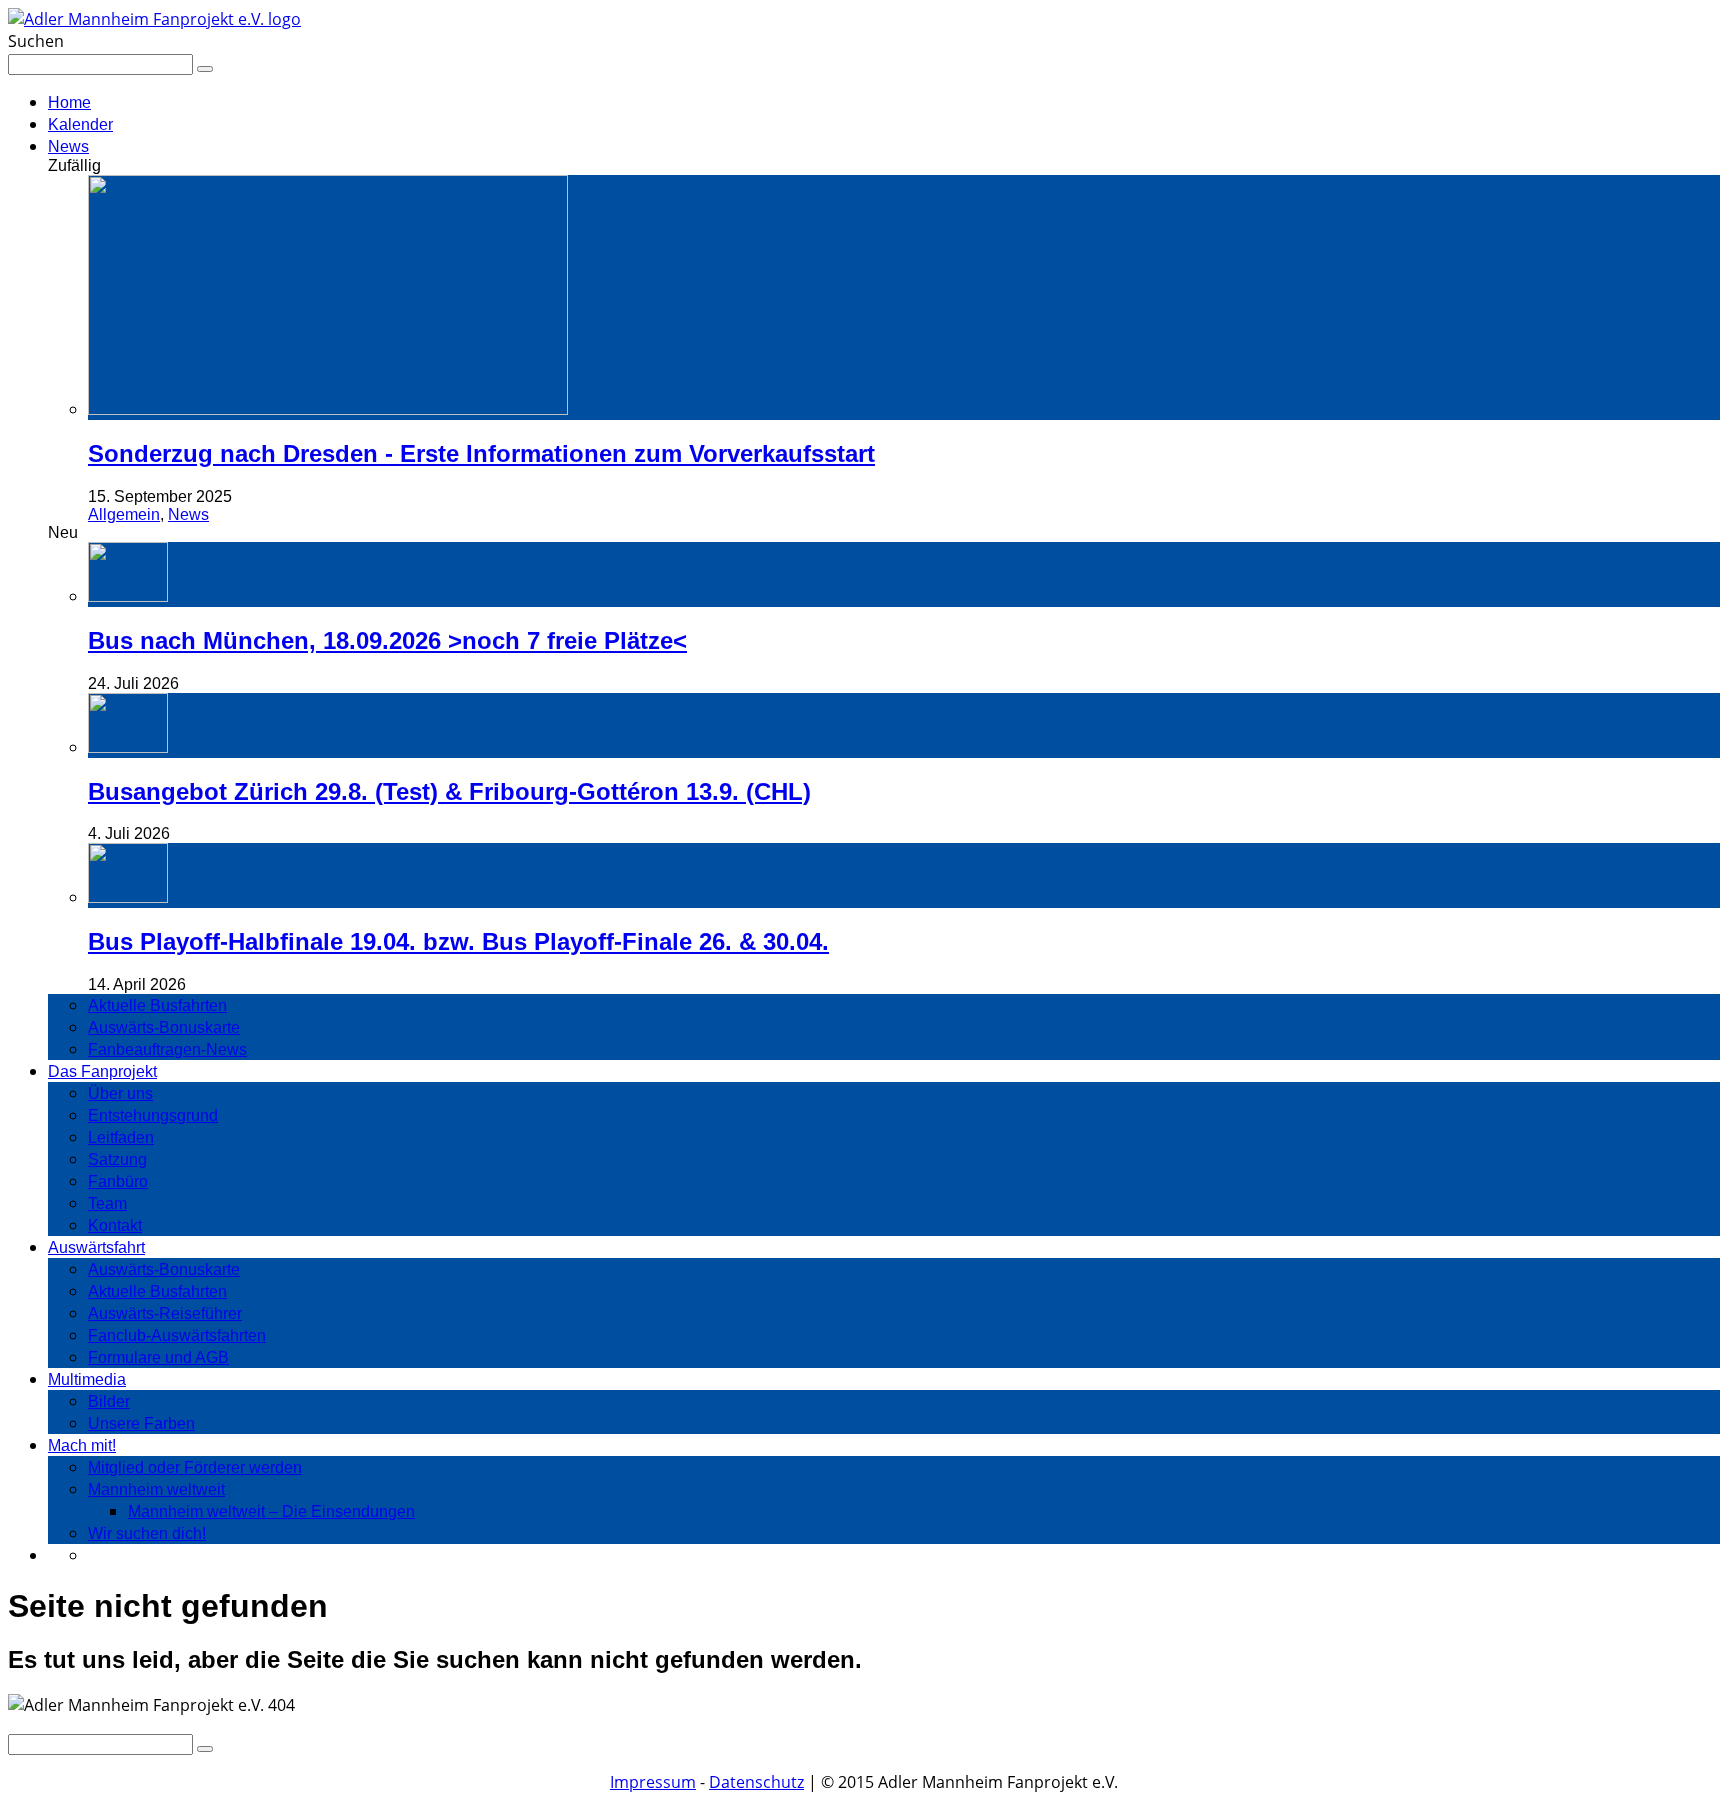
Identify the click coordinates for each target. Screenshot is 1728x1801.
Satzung (117, 1159)
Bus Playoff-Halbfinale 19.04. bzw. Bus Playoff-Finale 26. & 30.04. (458, 941)
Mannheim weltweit (156, 1489)
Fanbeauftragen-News (167, 1049)
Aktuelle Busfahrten (157, 1005)
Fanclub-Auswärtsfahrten (177, 1335)
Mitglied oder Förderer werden (195, 1467)
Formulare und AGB (158, 1357)
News (68, 146)
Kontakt (115, 1225)
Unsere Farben (141, 1423)
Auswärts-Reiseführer (165, 1313)
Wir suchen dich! (147, 1533)
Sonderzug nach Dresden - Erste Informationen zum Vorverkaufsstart (481, 453)
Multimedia (87, 1379)
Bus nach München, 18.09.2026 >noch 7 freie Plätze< (387, 640)
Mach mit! (82, 1445)
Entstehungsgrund (153, 1115)
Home (69, 102)
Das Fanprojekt (102, 1071)
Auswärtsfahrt (96, 1247)
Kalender (80, 124)
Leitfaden (121, 1137)
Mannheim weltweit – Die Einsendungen (271, 1511)
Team (107, 1203)
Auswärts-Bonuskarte (164, 1027)
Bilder (109, 1401)
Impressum (653, 1782)
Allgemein (124, 514)
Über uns (120, 1093)
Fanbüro (118, 1181)
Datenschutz (756, 1782)
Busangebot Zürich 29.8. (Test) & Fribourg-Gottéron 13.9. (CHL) (449, 791)
